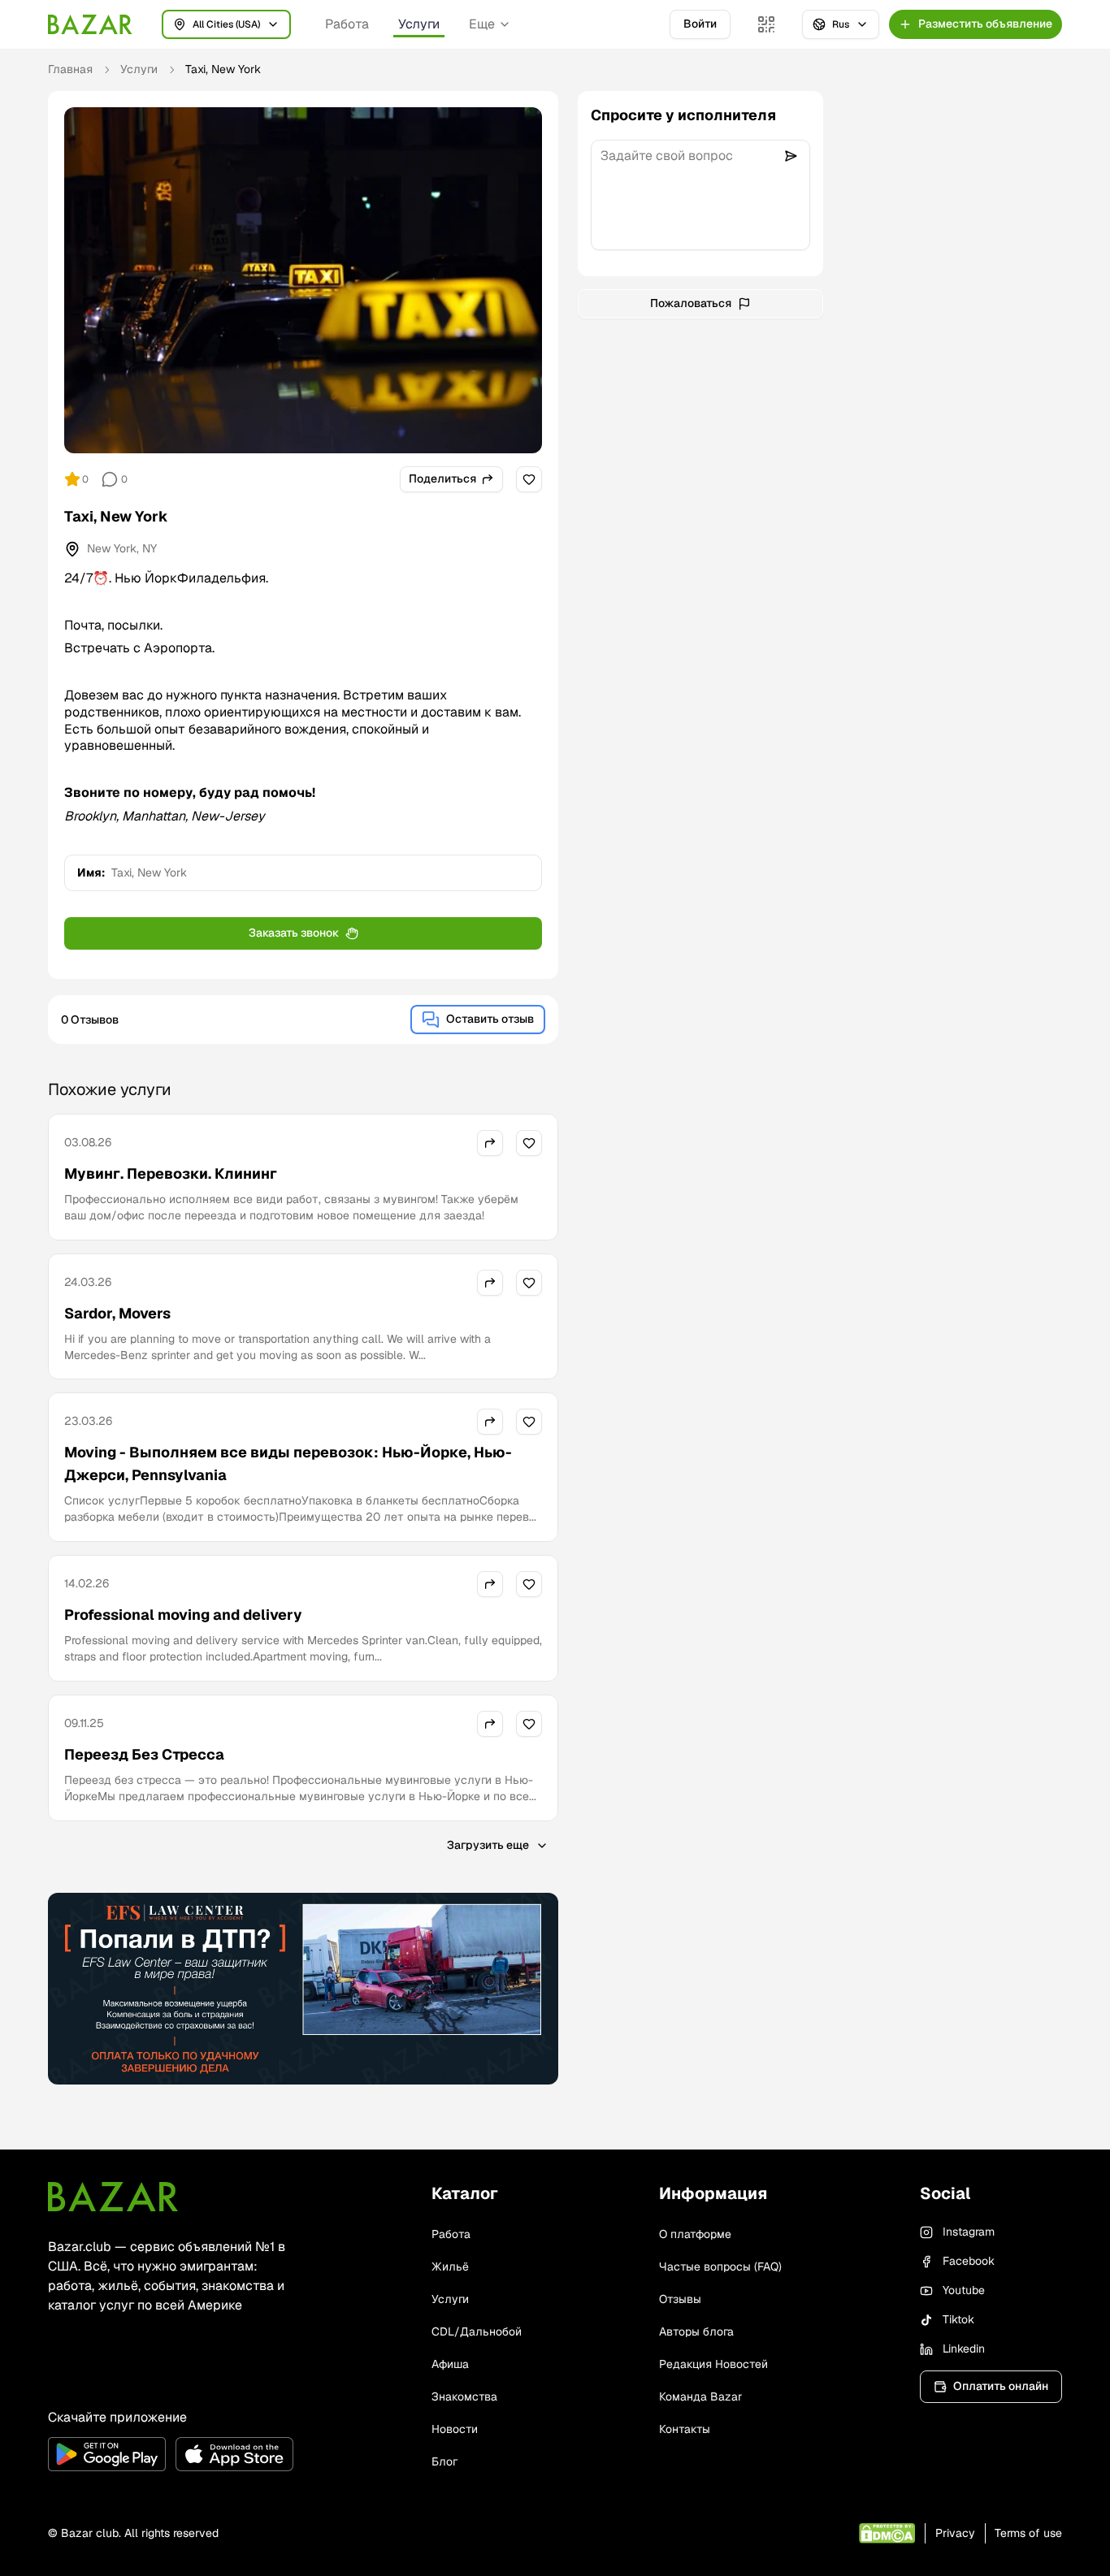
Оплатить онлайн (1001, 2386)
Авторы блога (696, 2331)
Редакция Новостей (713, 2364)
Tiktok (958, 2319)
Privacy (955, 2533)
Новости (455, 2429)
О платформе (695, 2234)
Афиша (450, 2364)
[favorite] (529, 479)
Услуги (419, 24)
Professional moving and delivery (183, 1615)
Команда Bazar (700, 2396)
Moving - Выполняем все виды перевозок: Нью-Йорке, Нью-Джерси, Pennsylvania (288, 1463)
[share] (490, 1143)
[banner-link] (303, 1989)
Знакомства (464, 2396)
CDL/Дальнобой (477, 2331)
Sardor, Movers (117, 1313)
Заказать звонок (294, 933)
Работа (347, 24)
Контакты (685, 2429)
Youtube (964, 2290)
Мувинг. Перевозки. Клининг (171, 1173)
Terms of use (1028, 2533)
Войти (700, 24)
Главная (70, 69)
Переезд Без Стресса (144, 1754)
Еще (482, 24)
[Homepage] (90, 24)
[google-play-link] (107, 2454)
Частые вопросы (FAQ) (720, 2266)
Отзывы (680, 2299)
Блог (444, 2461)
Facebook (969, 2261)
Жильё (450, 2266)
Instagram (969, 2232)
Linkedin (964, 2349)
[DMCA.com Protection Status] (887, 2533)
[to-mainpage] (113, 2197)
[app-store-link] (234, 2454)
